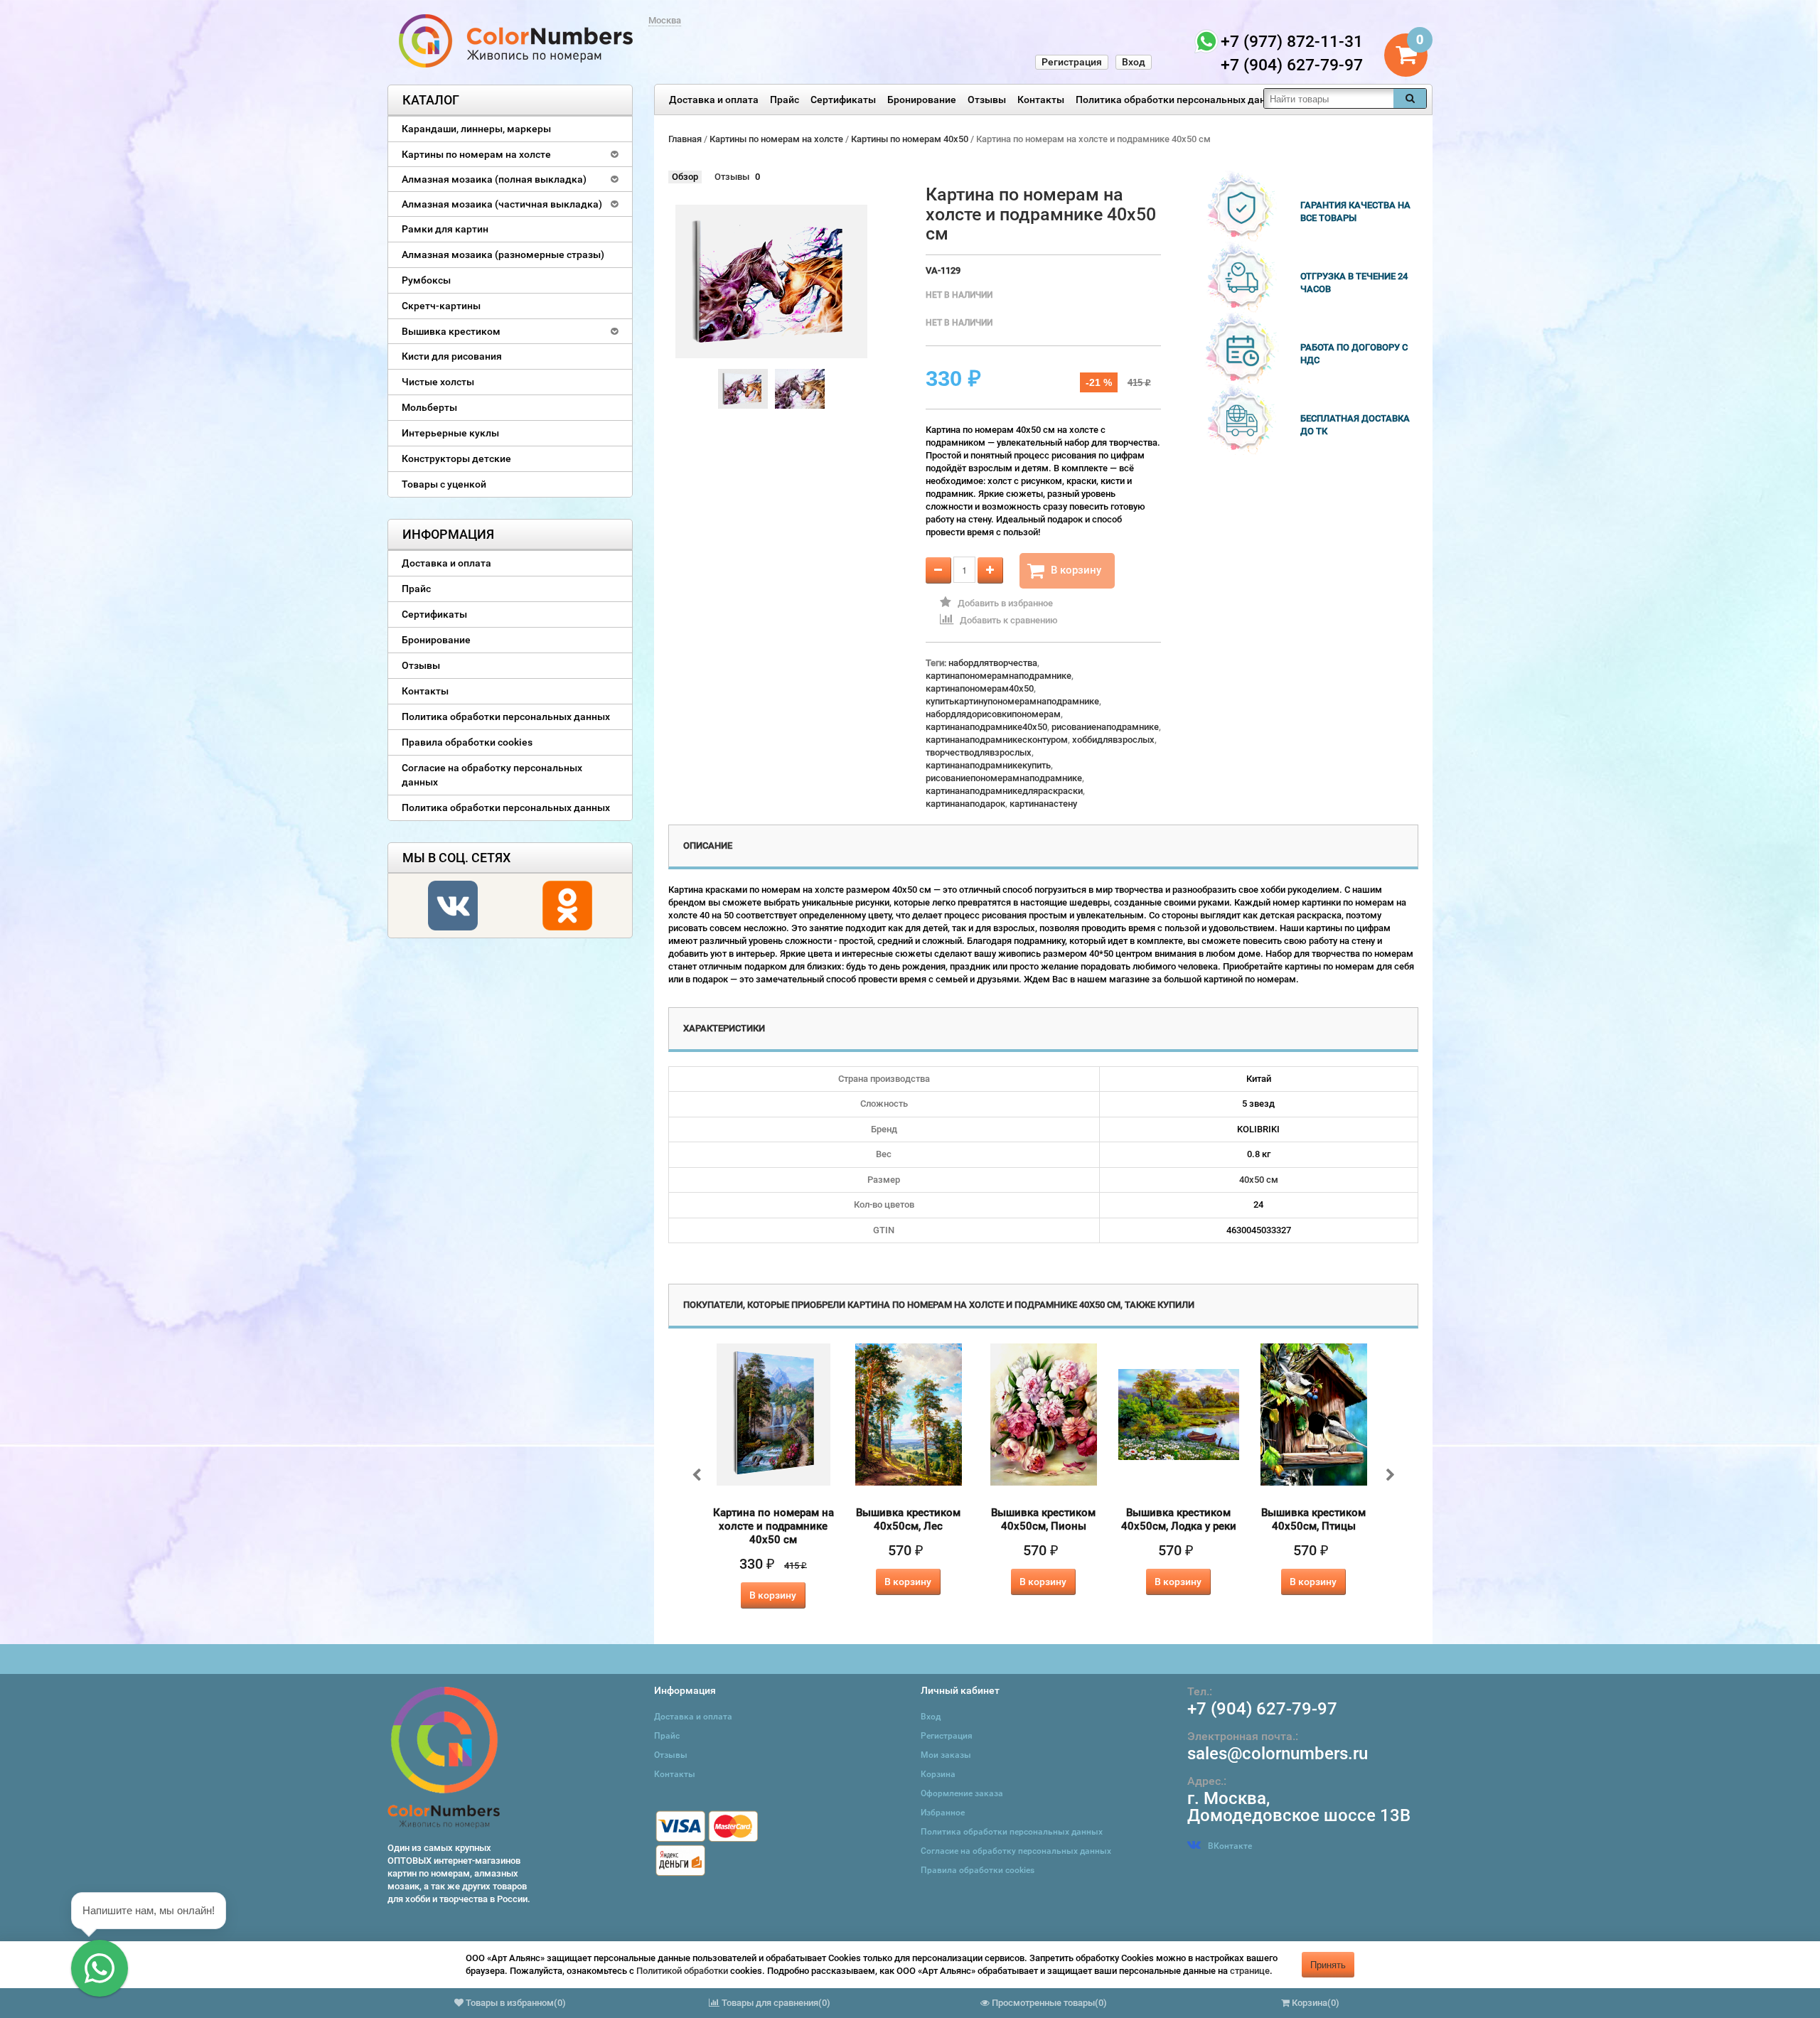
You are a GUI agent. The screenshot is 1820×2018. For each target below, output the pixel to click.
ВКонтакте (1230, 1846)
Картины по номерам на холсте (476, 154)
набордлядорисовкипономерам (993, 714)
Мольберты (429, 407)
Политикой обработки (682, 1971)
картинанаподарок (965, 804)
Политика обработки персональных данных (1180, 100)
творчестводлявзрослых (979, 752)
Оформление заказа (962, 1793)
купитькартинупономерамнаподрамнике (1012, 701)
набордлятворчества (993, 663)
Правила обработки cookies (467, 742)
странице (1250, 1971)
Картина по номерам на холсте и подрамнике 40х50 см (773, 1526)
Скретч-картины (441, 306)
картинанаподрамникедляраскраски (1004, 791)
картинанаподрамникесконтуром (997, 740)
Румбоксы (426, 280)
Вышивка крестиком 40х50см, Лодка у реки (1179, 1519)
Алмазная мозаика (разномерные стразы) (503, 254)
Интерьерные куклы (450, 433)
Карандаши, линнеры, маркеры (476, 129)
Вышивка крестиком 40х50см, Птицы (1313, 1519)
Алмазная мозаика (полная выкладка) (494, 179)
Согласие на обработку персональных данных (492, 775)
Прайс (785, 100)
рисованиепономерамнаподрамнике (1004, 778)
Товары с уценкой (444, 484)
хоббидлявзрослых (1113, 740)
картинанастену (1043, 804)
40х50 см (1259, 1180)
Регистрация (1072, 62)
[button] (100, 1968)
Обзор (685, 177)
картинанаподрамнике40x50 (986, 727)
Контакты (1041, 100)
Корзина (938, 1774)
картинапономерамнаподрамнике (999, 676)
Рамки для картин (445, 229)
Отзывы (987, 100)
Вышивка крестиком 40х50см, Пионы (1043, 1519)
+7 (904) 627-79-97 (1262, 1709)
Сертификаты (843, 100)
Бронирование (922, 100)
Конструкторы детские (456, 458)
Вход (1134, 62)
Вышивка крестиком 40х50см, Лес (908, 1519)
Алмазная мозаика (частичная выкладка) (502, 204)
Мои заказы (946, 1755)
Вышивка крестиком (451, 331)
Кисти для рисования (452, 356)
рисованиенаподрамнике (1105, 727)
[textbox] (1329, 98)
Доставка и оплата (714, 100)
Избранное (943, 1813)
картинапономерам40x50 (980, 688)
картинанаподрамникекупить (988, 765)
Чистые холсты (438, 382)
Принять (1328, 1964)
